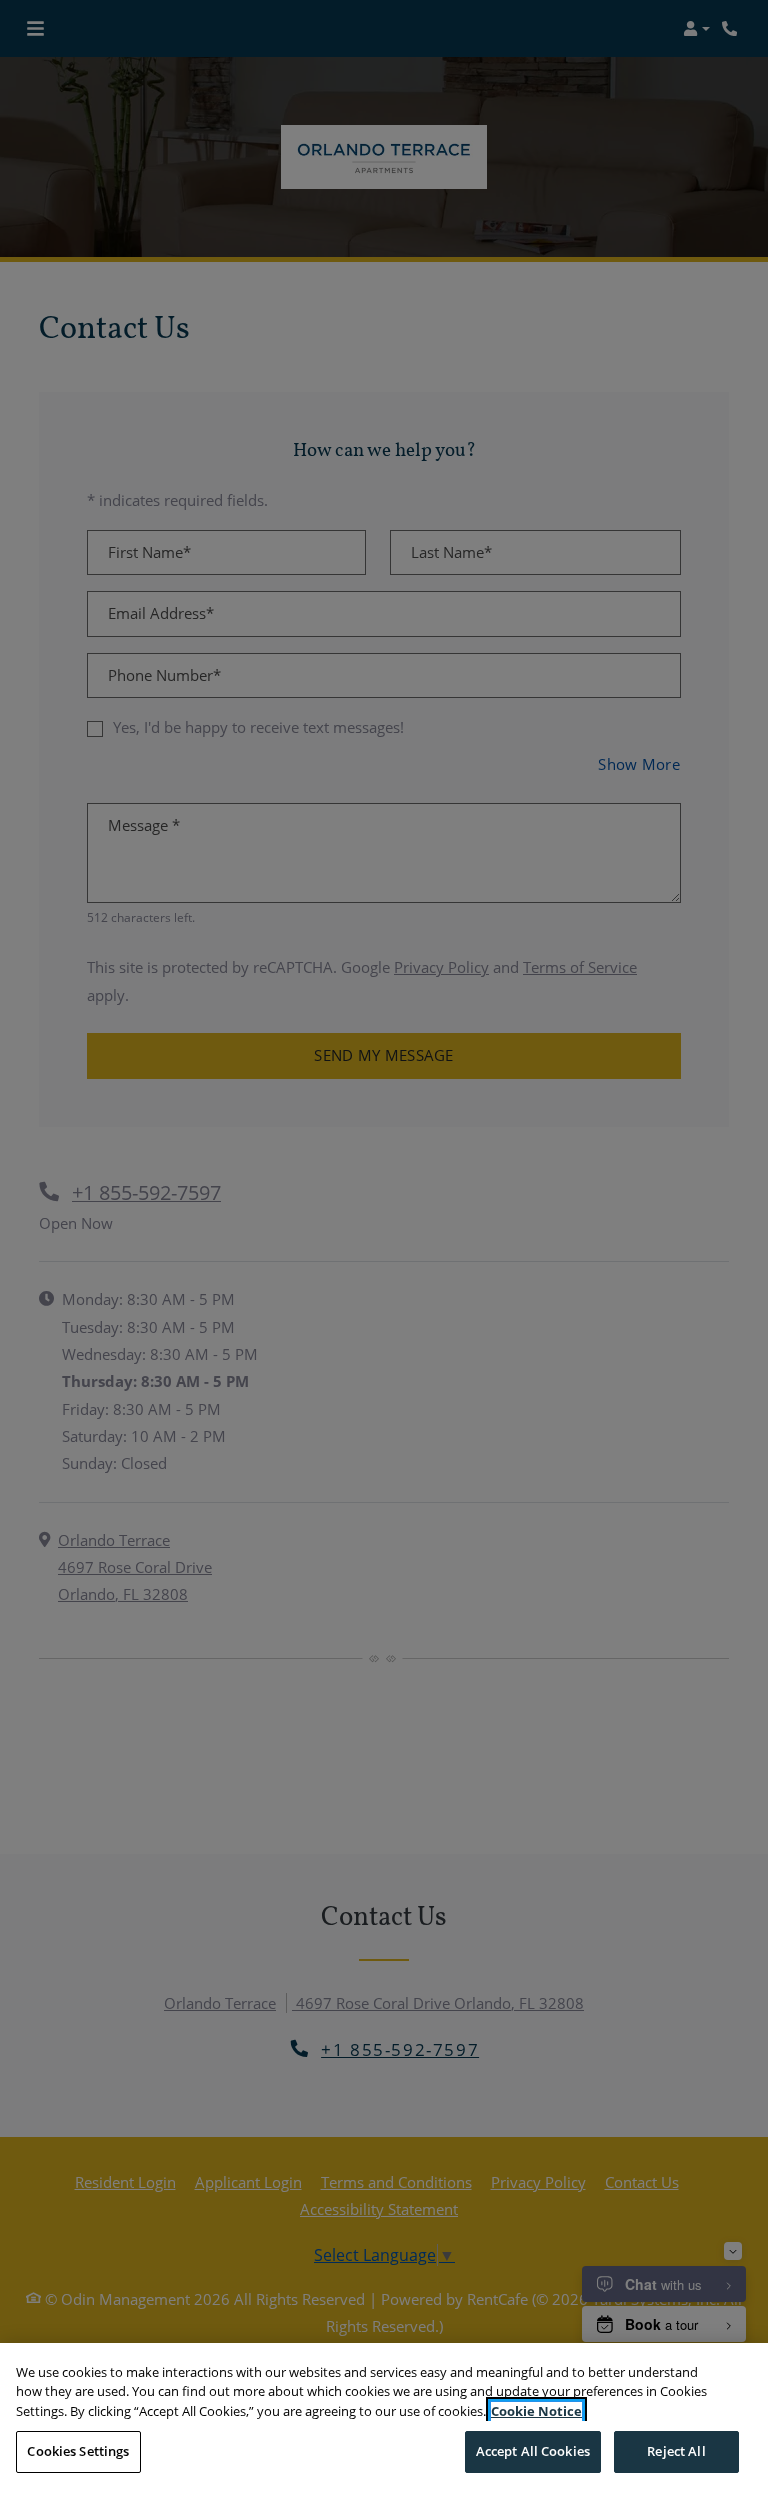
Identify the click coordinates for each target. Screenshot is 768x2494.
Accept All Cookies (533, 2451)
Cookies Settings (78, 2451)
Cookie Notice (536, 2411)
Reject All (676, 2451)
